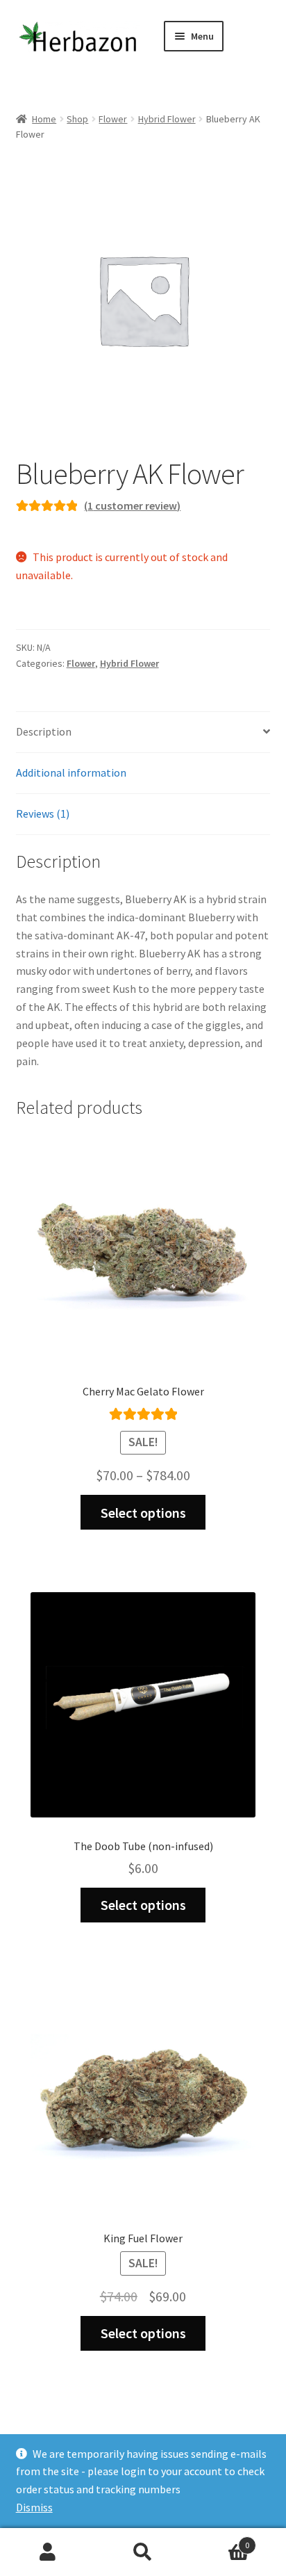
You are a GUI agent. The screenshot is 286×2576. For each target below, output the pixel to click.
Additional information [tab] (71, 772)
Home (44, 119)
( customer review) (132, 505)
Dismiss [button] (34, 2507)
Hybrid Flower (167, 119)
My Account (48, 2552)
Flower (113, 119)
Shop (77, 119)
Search (143, 2552)
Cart (220, 2540)
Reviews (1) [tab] (43, 813)
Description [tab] (44, 731)
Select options (143, 1513)
